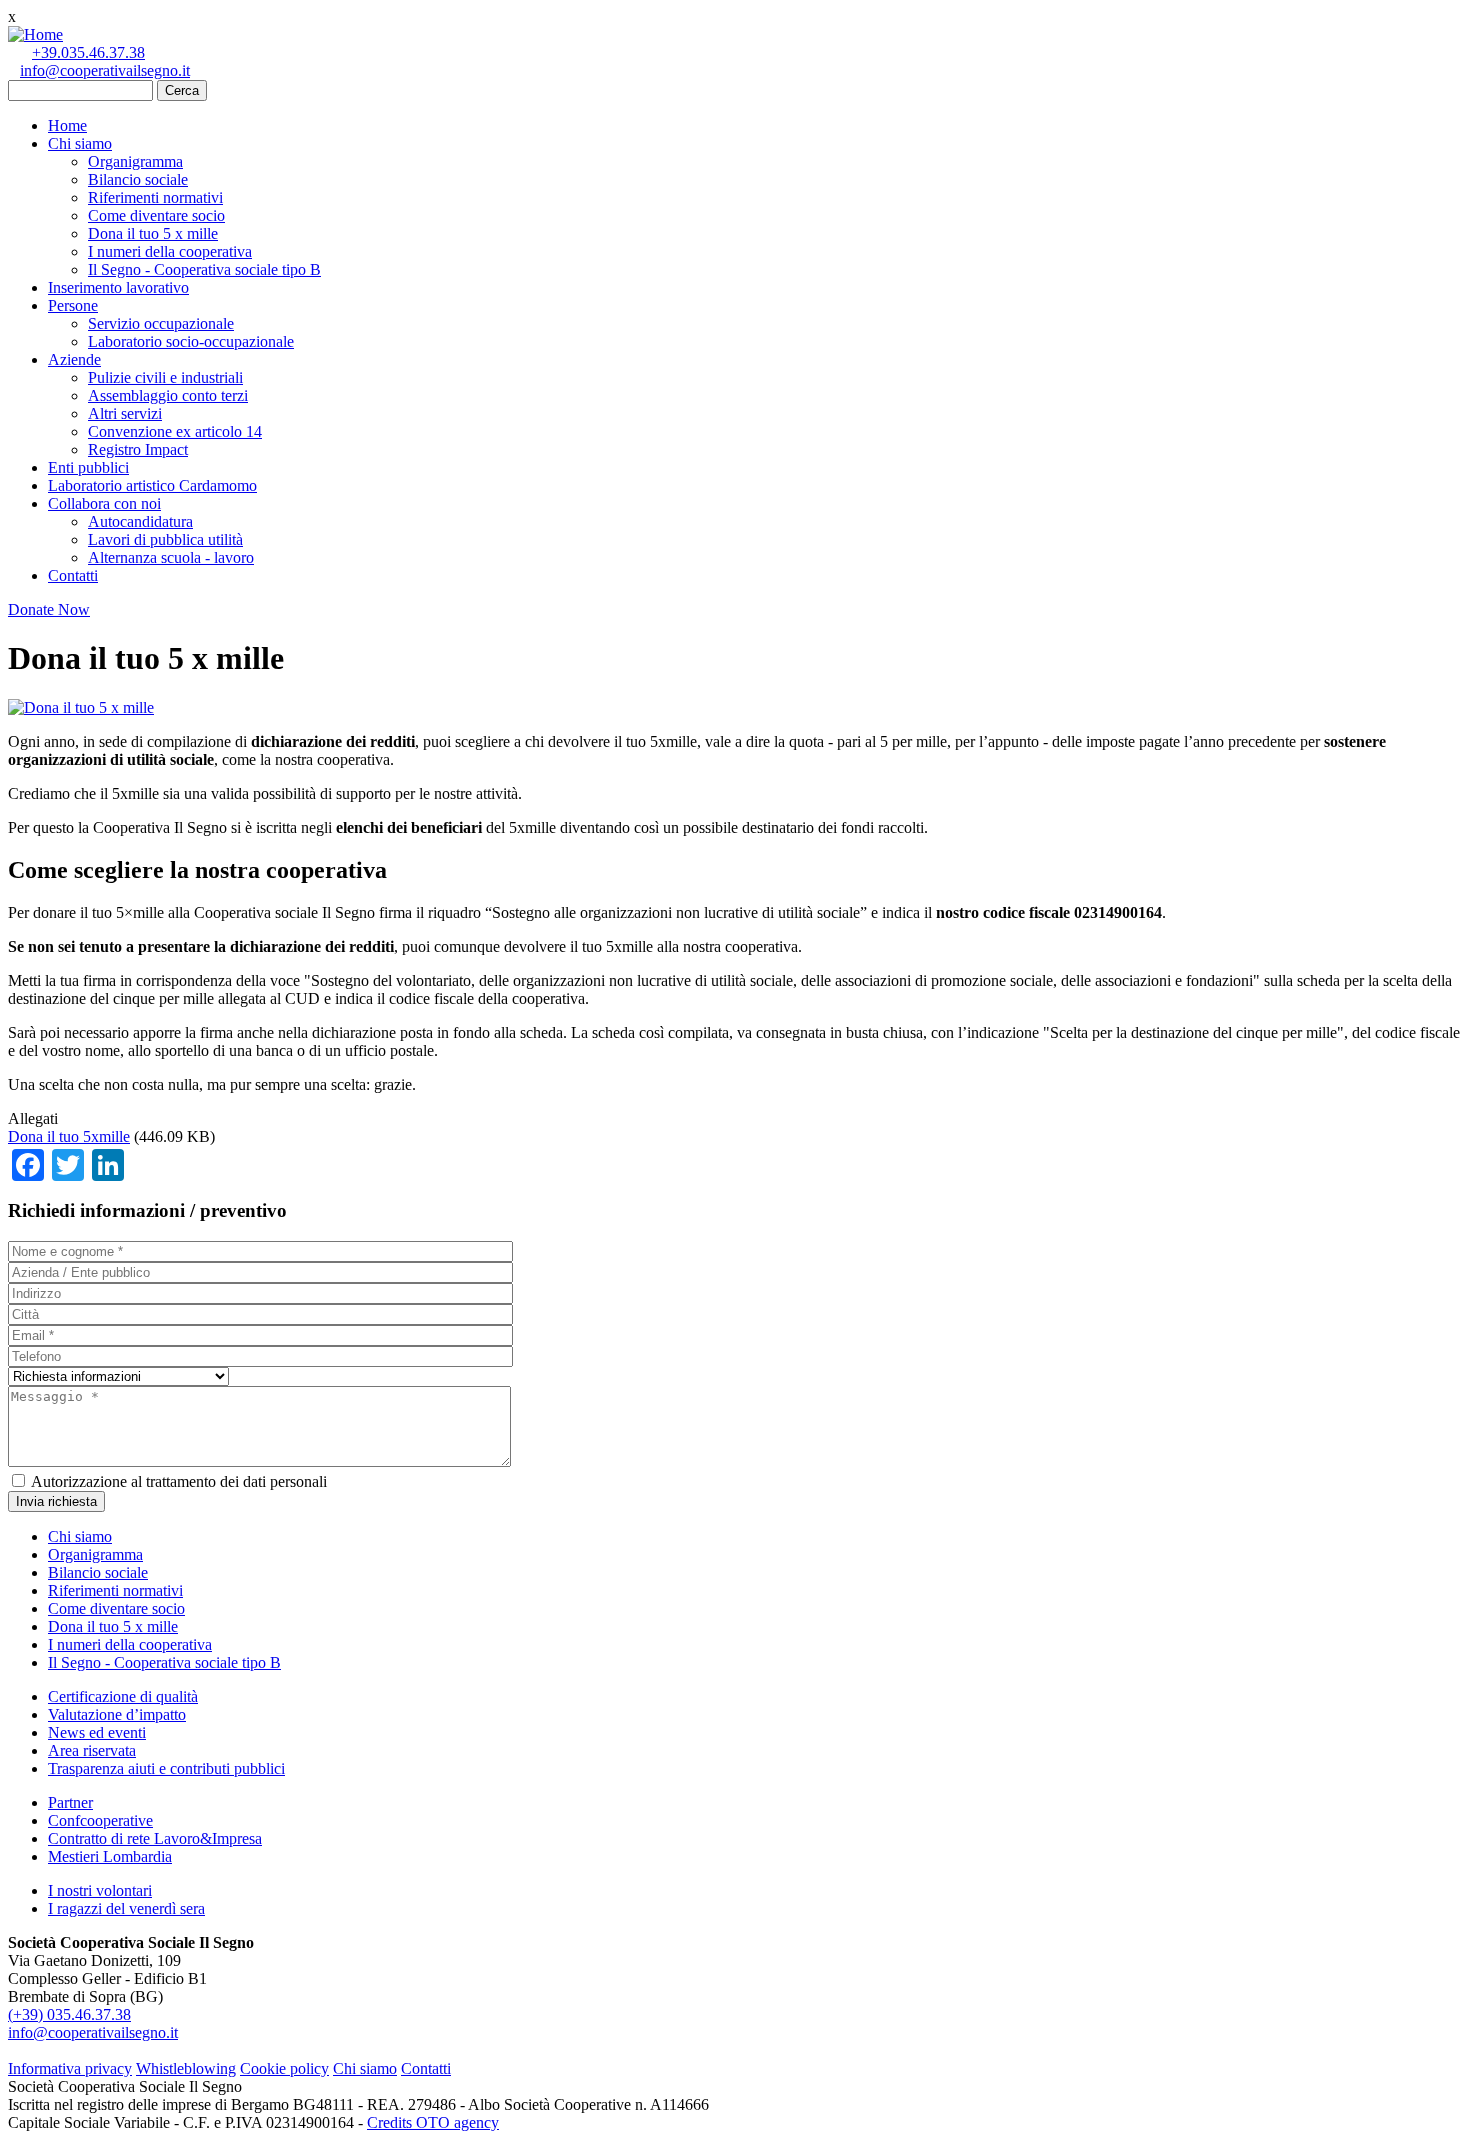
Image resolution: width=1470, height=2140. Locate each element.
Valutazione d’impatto (117, 1714)
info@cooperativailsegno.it (105, 70)
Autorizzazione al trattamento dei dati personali (179, 1481)
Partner (70, 1802)
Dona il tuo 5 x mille (153, 233)
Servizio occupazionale (161, 323)
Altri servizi (125, 413)
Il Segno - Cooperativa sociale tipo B (204, 269)
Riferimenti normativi (155, 197)
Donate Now (49, 609)
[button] (81, 707)
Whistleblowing (186, 2068)
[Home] (35, 34)
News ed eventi (97, 1732)
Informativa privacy (70, 2068)
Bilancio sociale (138, 179)
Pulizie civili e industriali (165, 377)
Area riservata (92, 1750)
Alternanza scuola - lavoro (171, 557)
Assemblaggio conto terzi (168, 395)
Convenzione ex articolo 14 (175, 431)
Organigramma (135, 161)
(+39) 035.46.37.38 (69, 2014)
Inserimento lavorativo (118, 287)
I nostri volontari (100, 1890)
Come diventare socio (156, 215)
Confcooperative (100, 1820)
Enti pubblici (88, 467)
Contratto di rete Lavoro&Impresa (155, 1838)
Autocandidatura (140, 521)
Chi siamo (80, 143)
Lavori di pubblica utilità (165, 539)
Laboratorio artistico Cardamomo (152, 485)
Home (67, 125)
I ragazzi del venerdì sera (126, 1908)
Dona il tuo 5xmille (69, 1136)
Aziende (74, 359)
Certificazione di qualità (123, 1696)
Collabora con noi (104, 503)
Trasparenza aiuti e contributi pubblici (166, 1768)
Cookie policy (284, 2068)
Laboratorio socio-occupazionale (191, 341)
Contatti (73, 575)
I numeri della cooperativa (170, 251)
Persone (73, 305)
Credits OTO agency (433, 2122)
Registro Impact (138, 449)
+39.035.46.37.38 (88, 52)
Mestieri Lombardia (110, 1856)
